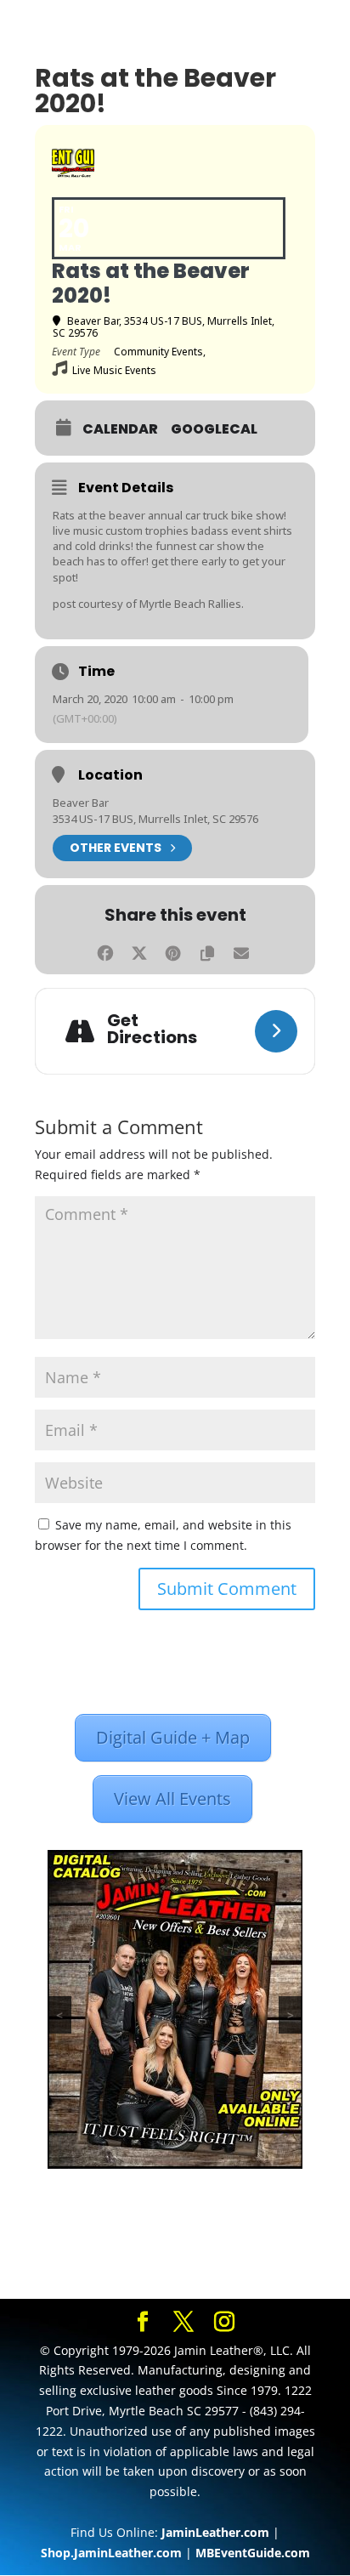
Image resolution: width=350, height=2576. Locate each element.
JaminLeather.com (215, 2532)
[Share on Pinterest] (173, 951)
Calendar (120, 429)
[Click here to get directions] (276, 1031)
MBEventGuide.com (253, 2553)
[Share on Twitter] (139, 951)
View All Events (172, 1799)
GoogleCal (214, 429)
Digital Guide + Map (173, 1737)
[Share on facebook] (105, 951)
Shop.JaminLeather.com (111, 2553)
